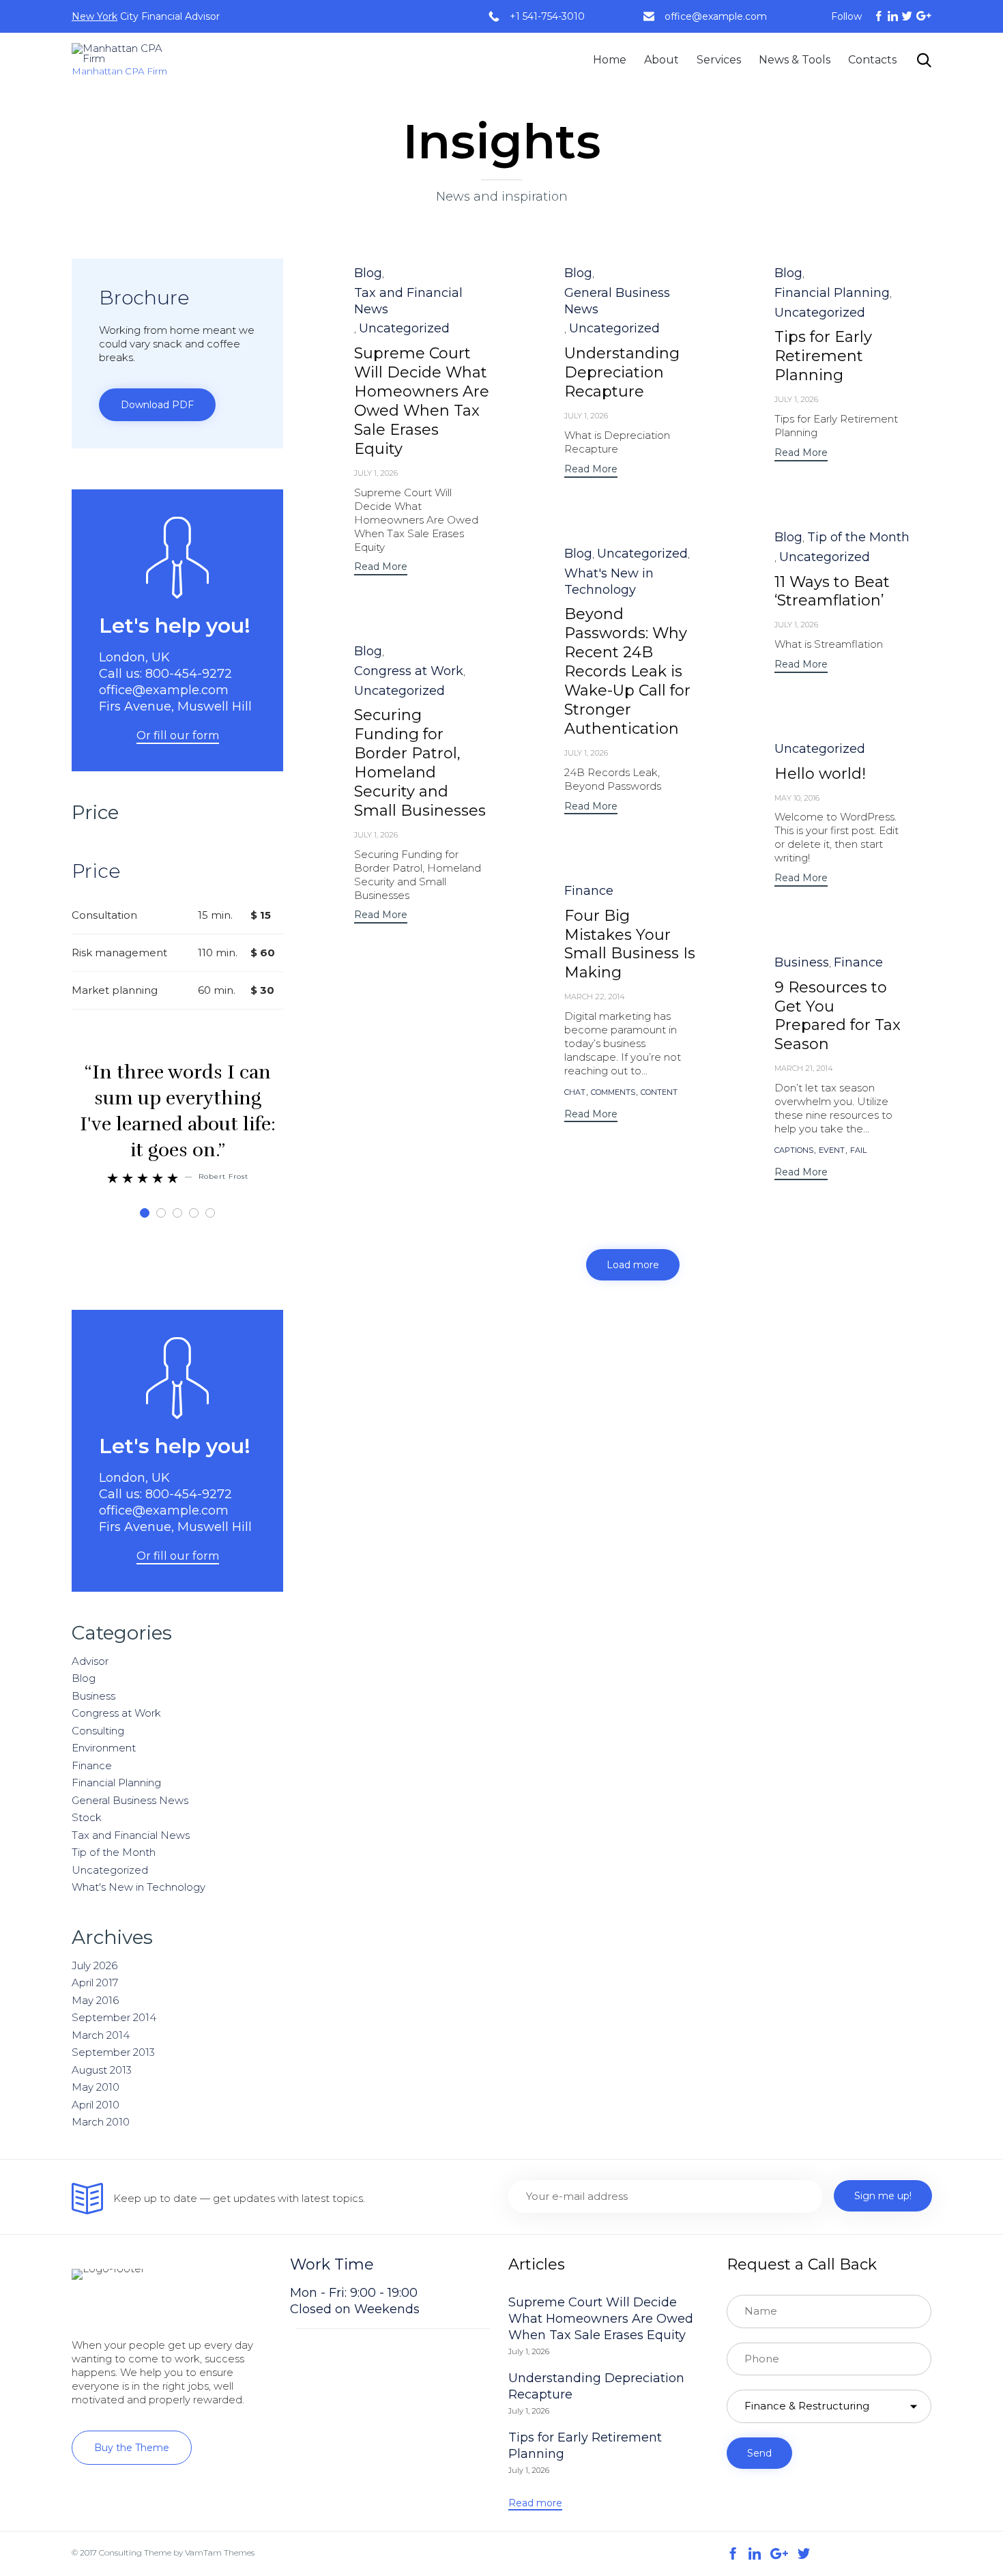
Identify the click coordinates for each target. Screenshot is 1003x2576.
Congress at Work (409, 671)
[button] (381, 568)
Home (610, 60)
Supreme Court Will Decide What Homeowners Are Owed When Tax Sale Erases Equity (422, 401)
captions (794, 1150)
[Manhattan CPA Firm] (121, 53)
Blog (368, 273)
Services (719, 60)
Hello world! (820, 774)
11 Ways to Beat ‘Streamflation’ (832, 591)
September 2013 (113, 2052)
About (662, 60)
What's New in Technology (609, 582)
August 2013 (102, 2070)
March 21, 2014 (804, 1068)
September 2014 (114, 2017)
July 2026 (95, 1965)
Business (802, 962)
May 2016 (95, 2000)
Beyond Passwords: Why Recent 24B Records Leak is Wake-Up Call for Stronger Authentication (627, 671)
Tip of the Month (858, 537)
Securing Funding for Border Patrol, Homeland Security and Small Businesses (420, 763)
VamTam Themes (220, 2552)
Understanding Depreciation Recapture (622, 372)
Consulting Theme (135, 2552)
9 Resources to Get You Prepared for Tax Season (838, 1016)
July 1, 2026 (376, 473)
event (832, 1150)
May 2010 (96, 2087)
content (659, 1092)
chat (575, 1092)
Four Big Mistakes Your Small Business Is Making (630, 944)
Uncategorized (404, 328)
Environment (104, 1748)
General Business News (617, 301)
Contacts (872, 60)
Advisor (90, 1661)
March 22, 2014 (595, 997)
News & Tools (795, 60)
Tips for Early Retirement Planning (823, 356)
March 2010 (101, 2122)
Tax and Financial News (408, 301)
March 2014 (101, 2035)
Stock (87, 1817)
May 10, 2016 (797, 798)
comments (613, 1092)
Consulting (98, 1731)
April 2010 (96, 2105)
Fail (858, 1150)
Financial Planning (832, 293)
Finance (589, 891)
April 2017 (95, 1983)
